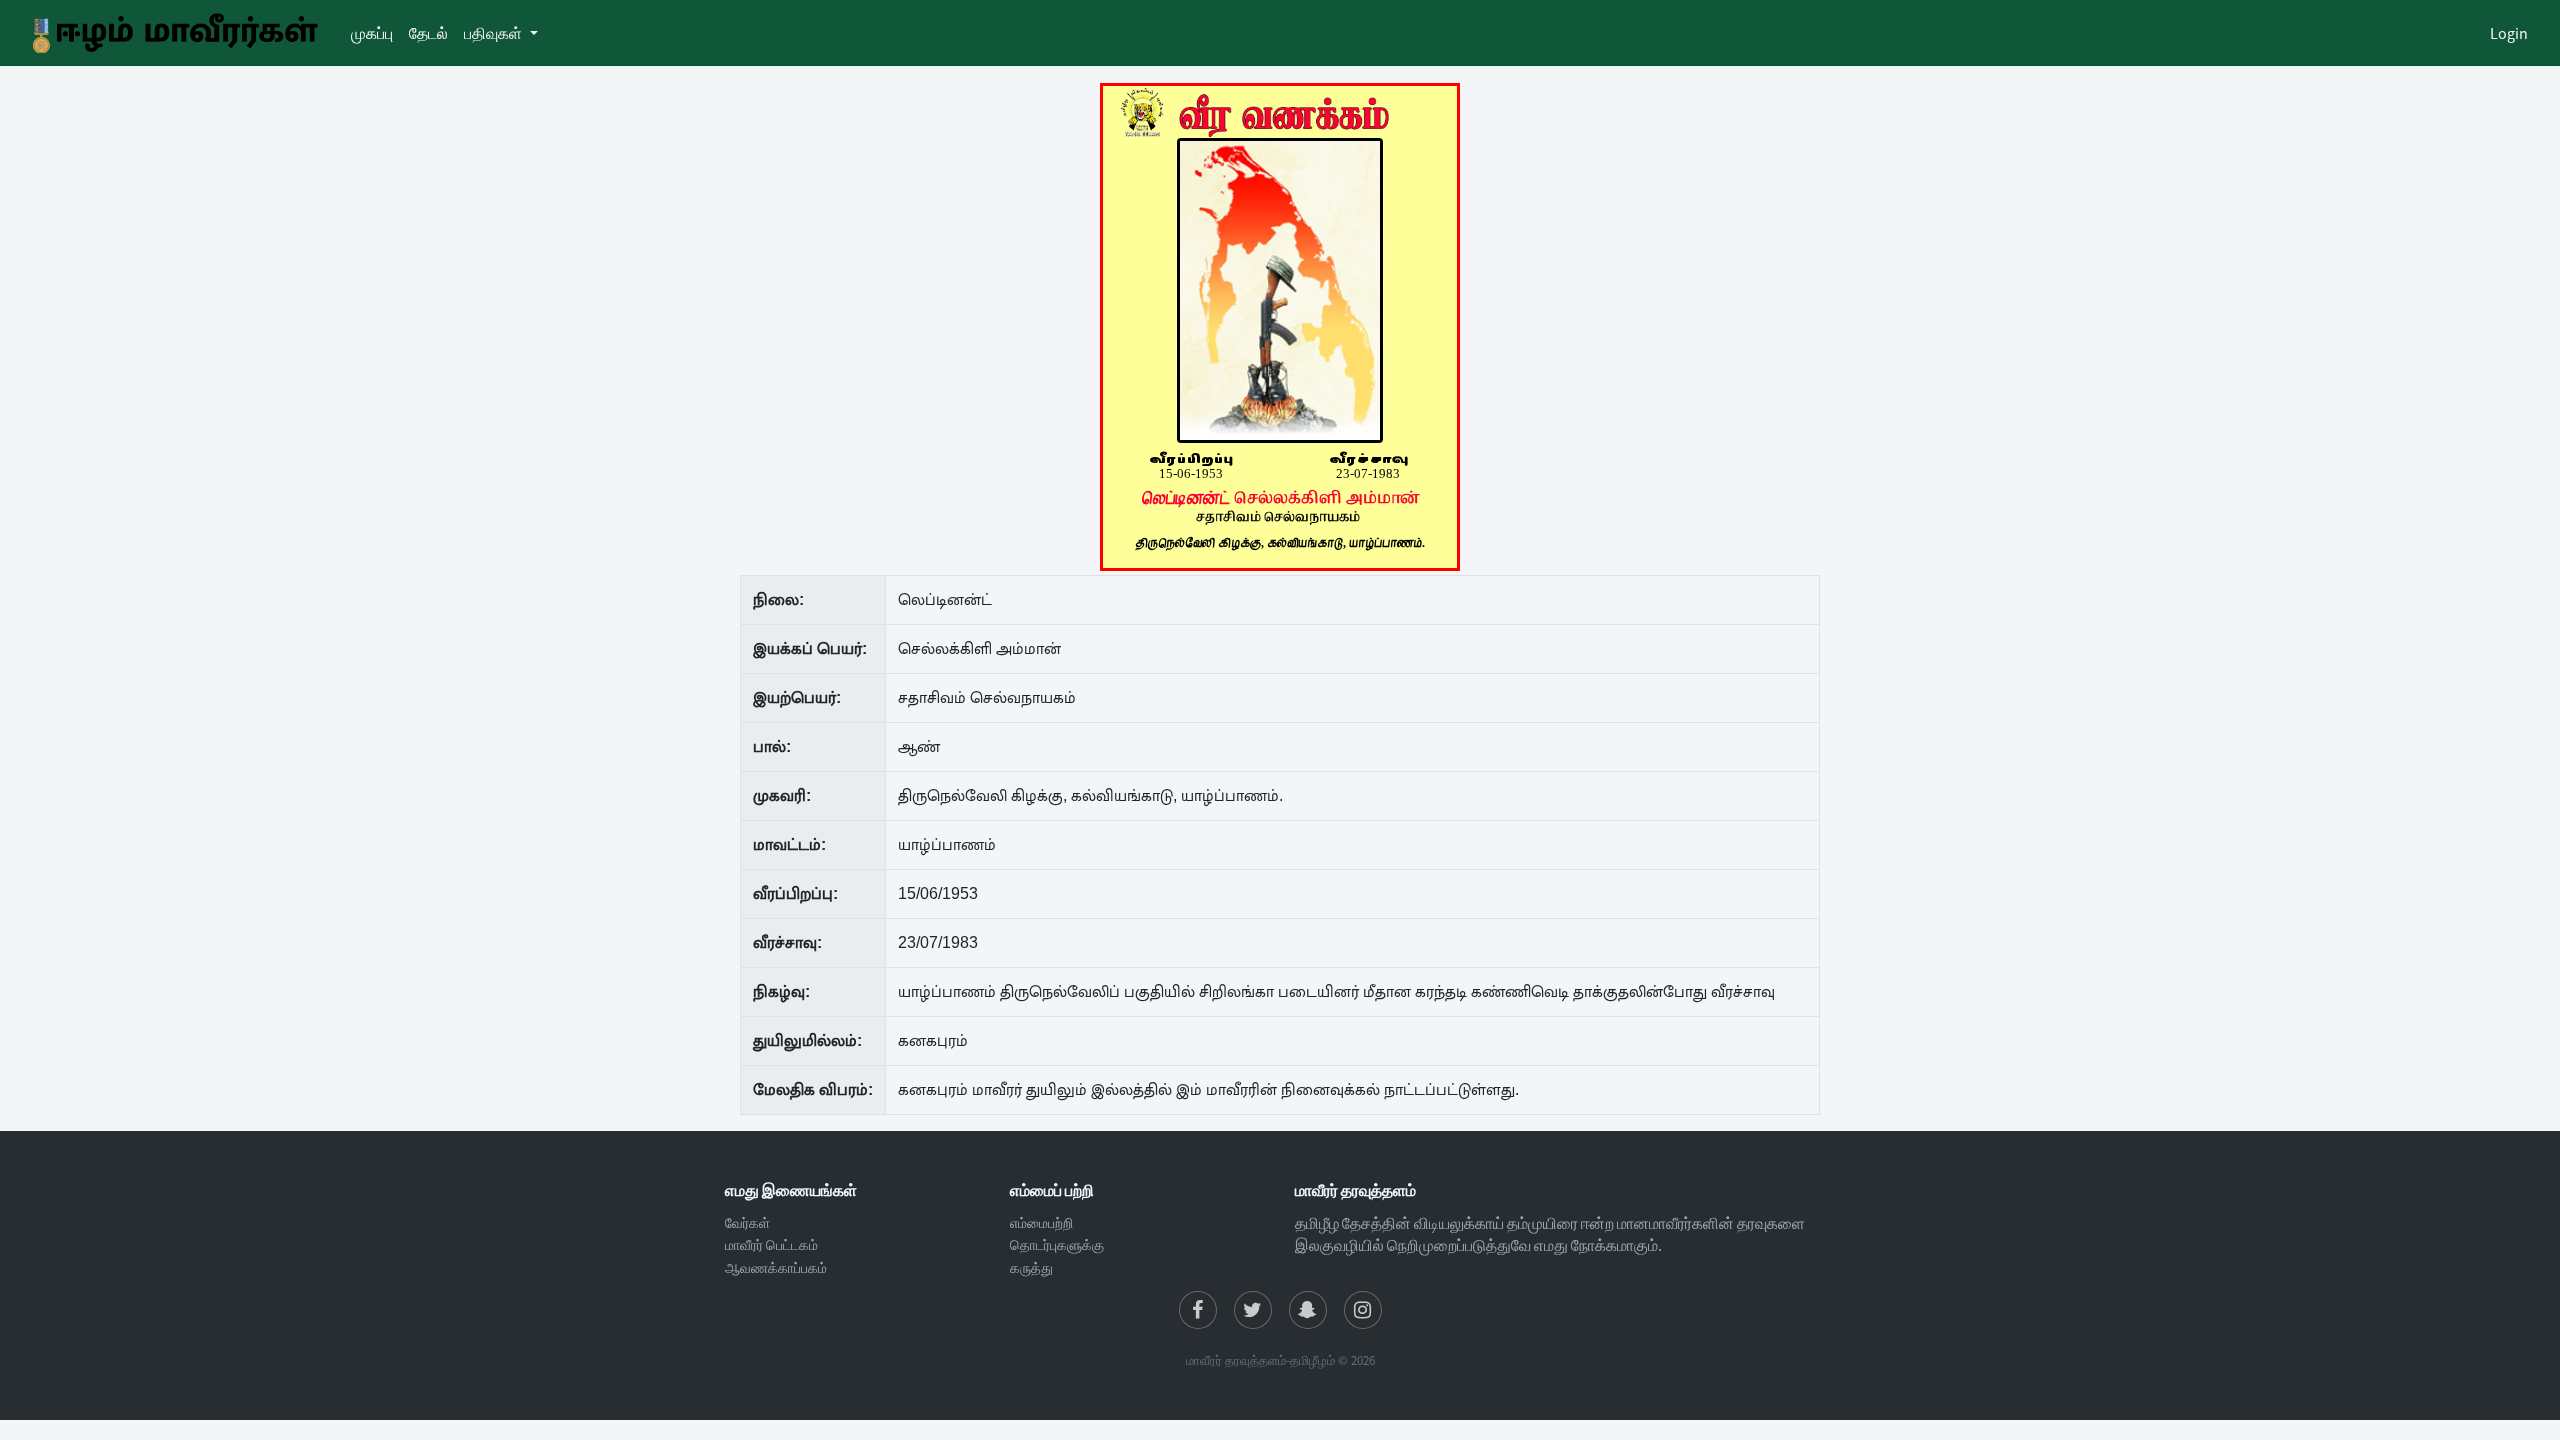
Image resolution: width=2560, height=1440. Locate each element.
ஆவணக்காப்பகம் (776, 1268)
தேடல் (432, 32)
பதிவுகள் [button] (494, 33)
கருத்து (1031, 1268)
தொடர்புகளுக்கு (1057, 1245)
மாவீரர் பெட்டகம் (771, 1245)
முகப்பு (376, 32)
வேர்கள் (747, 1223)
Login (2509, 33)
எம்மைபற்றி (1041, 1223)
